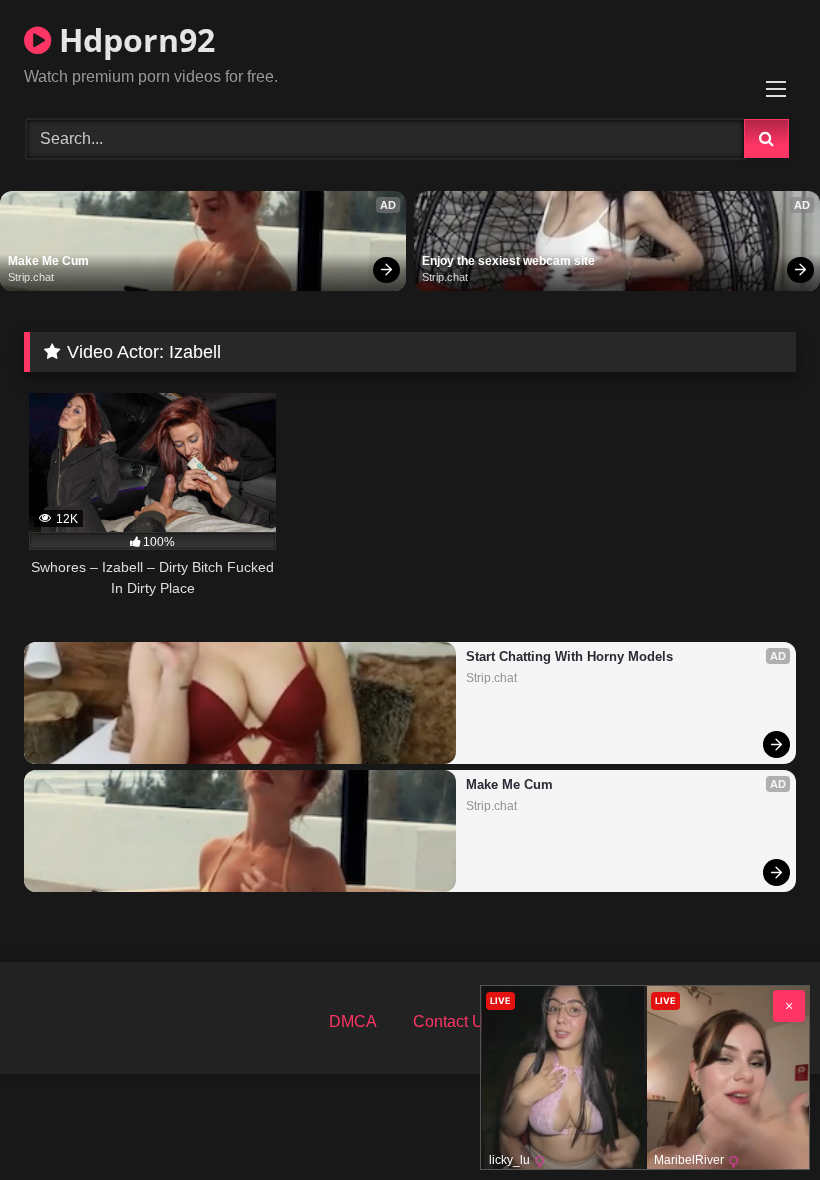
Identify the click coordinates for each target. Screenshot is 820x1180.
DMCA (353, 1021)
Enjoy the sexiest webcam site (508, 261)
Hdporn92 (133, 39)
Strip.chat (31, 277)
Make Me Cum (48, 261)
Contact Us (452, 1021)
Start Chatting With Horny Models (569, 656)
